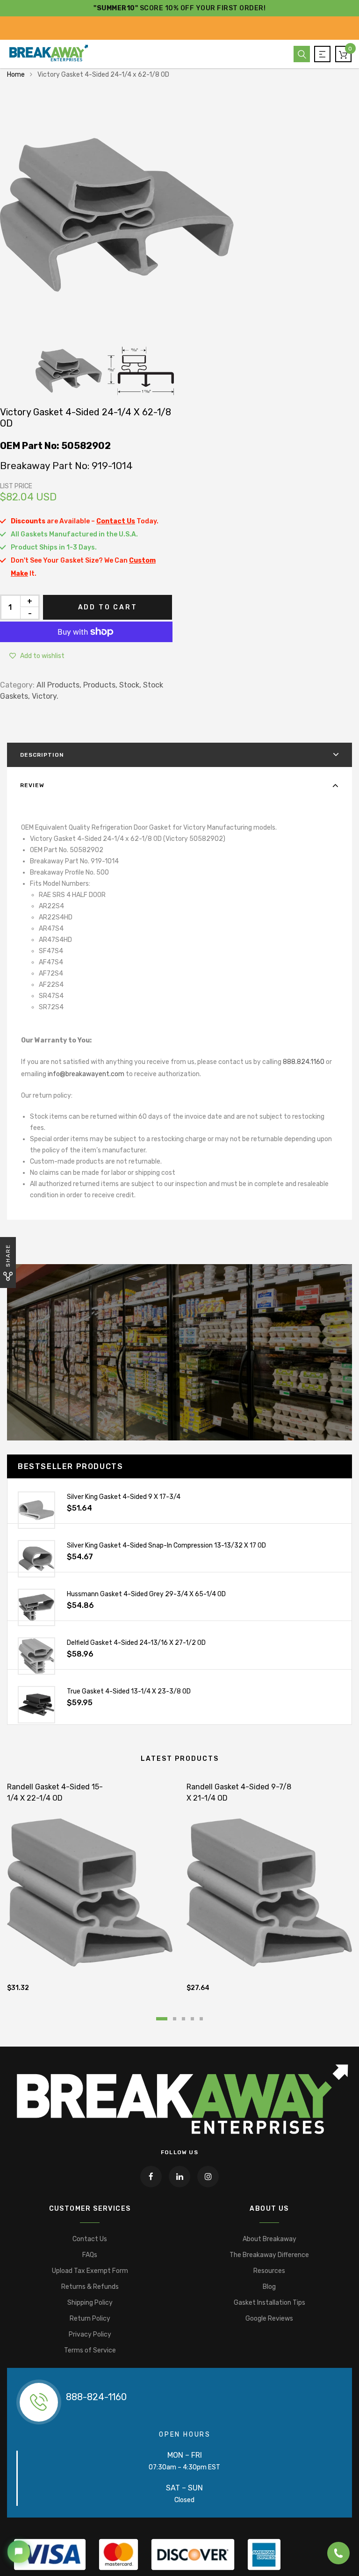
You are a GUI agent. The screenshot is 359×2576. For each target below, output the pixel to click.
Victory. (45, 696)
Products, (100, 685)
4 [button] (192, 2019)
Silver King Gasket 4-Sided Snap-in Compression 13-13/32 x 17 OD (166, 1545)
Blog (269, 2287)
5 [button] (201, 2019)
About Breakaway (269, 2239)
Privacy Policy (90, 2334)
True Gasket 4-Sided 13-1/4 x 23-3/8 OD (129, 1691)
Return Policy (90, 2319)
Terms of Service (90, 2350)
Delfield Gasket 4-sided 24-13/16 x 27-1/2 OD (136, 1643)
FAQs (90, 2255)
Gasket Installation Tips (269, 2303)
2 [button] (175, 2019)
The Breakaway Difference (269, 2255)
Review (32, 785)
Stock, (130, 685)
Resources (269, 2271)
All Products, (59, 685)
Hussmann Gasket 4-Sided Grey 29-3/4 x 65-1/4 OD (146, 1594)
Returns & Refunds (90, 2287)
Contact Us (90, 2239)
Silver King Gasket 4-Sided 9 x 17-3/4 (124, 1497)
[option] (179, 215)
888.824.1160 (304, 1062)
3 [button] (183, 2019)
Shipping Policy (90, 2303)
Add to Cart (108, 607)
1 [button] (162, 2019)
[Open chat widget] (19, 2552)
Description (42, 755)
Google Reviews (269, 2319)
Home (16, 75)
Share (8, 1255)
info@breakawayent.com (86, 1074)
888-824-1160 (96, 2397)
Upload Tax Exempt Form (90, 2271)
